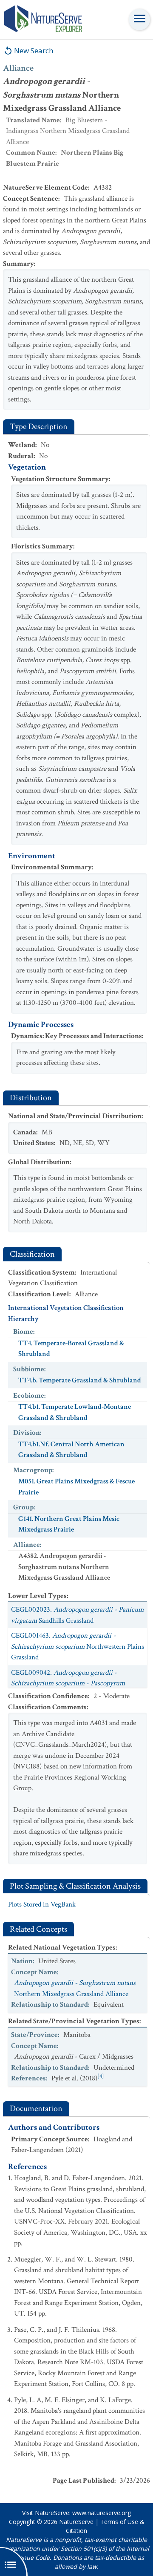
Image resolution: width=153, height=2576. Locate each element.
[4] (101, 2076)
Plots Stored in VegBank (42, 1904)
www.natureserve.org (102, 2513)
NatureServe (76, 2522)
